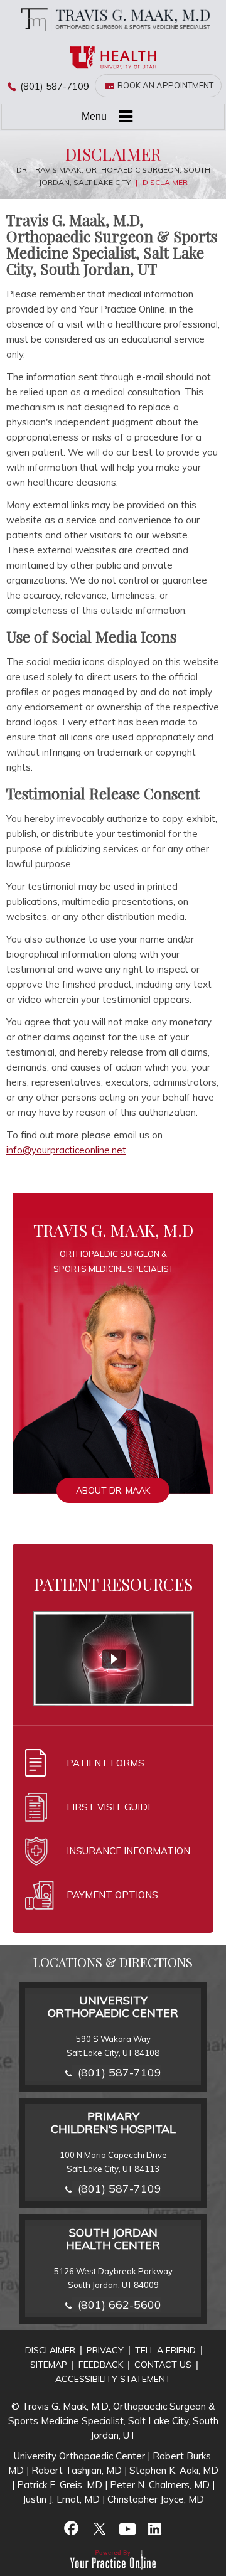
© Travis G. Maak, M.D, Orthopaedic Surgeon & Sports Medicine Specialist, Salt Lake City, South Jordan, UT (113, 2421)
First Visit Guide (110, 1807)
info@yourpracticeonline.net (66, 1150)
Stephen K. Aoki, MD (174, 2470)
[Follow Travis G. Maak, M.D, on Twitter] (99, 2528)
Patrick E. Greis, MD (60, 2485)
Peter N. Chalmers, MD (160, 2485)
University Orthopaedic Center (113, 2007)
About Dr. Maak (113, 1490)
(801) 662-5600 (120, 2305)
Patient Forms (105, 1763)
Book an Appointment (165, 85)
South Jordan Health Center (113, 2239)
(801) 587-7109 (55, 86)
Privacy (105, 2350)
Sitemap (49, 2365)
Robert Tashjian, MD (77, 2470)
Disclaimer (50, 2350)
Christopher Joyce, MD (156, 2499)
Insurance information (128, 1851)
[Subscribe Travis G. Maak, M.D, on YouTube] (127, 2528)
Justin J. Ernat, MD (61, 2499)
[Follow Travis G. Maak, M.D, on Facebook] (72, 2528)
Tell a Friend (165, 2350)
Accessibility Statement (113, 2379)
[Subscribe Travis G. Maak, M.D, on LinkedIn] (154, 2528)
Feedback (101, 2365)
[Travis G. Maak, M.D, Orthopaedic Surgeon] (113, 19)
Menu (94, 116)
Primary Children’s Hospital (113, 2123)
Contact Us (163, 2365)
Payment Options (112, 1895)
